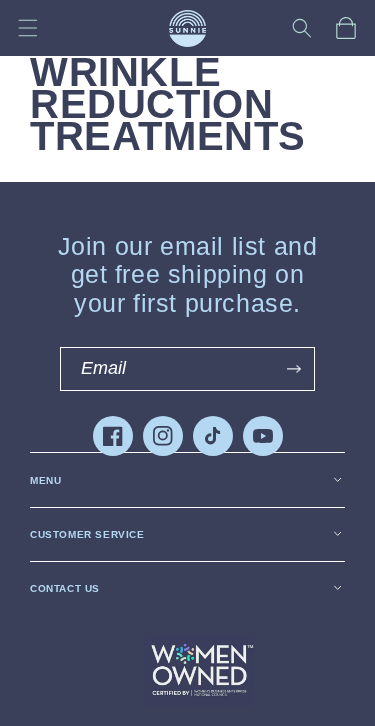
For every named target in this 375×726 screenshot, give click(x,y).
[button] (28, 28)
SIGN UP (294, 369)
